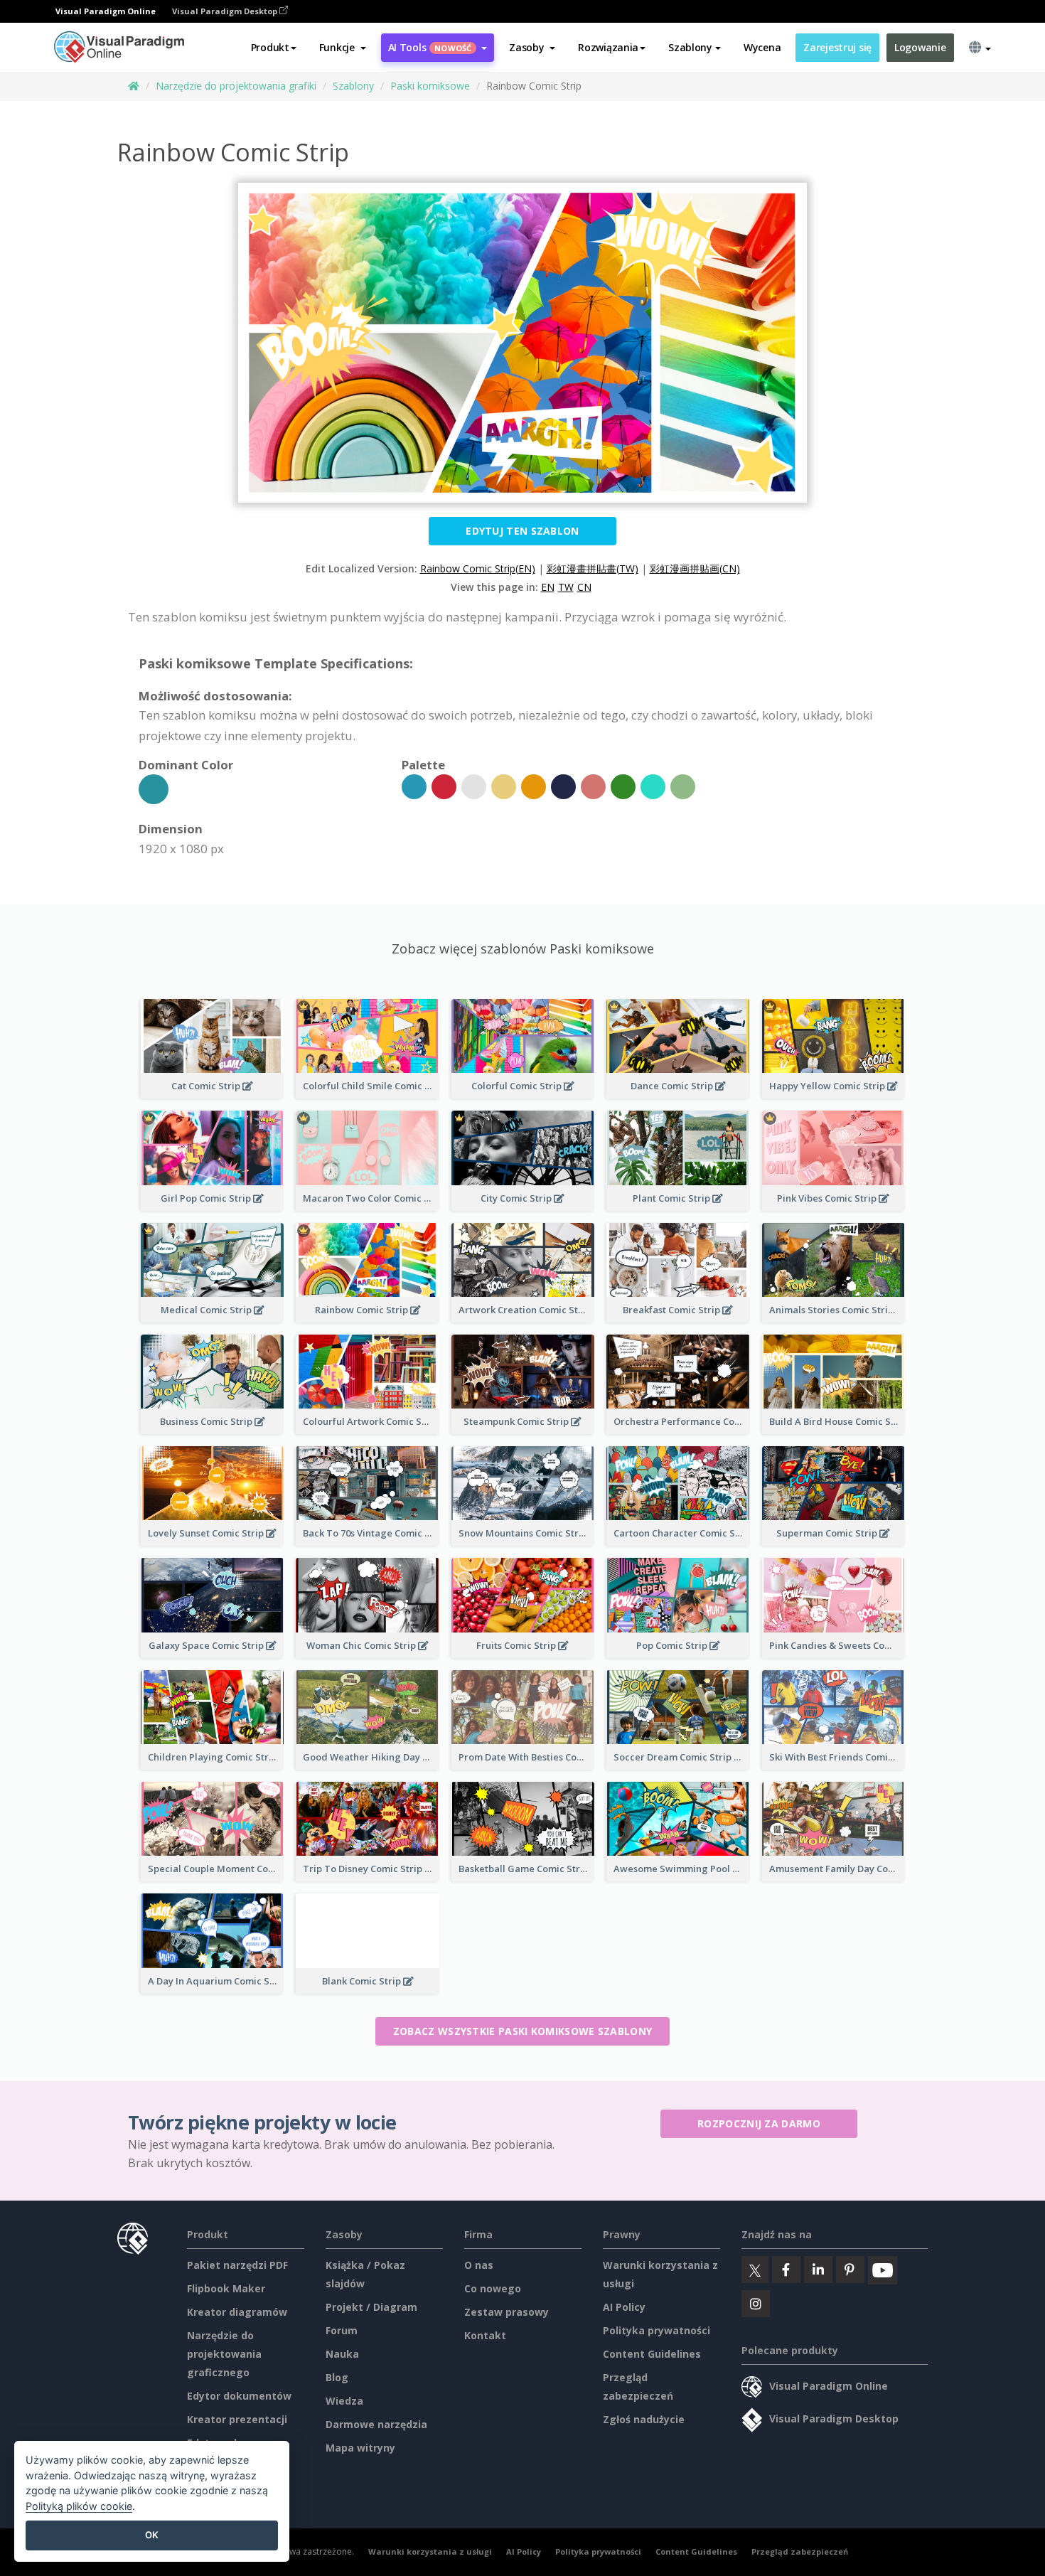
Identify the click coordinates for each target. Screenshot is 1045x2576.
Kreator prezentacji (237, 2419)
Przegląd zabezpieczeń (800, 2551)
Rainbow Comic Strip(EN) (478, 568)
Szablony (353, 86)
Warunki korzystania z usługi (430, 2551)
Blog (337, 2377)
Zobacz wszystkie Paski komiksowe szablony (522, 2031)
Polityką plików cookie (79, 2506)
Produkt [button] (270, 47)
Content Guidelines (652, 2354)
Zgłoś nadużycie (644, 2419)
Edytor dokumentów (239, 2396)
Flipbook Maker (226, 2288)
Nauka (342, 2354)
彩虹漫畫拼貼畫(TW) (593, 568)
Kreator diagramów (237, 2312)
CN (584, 587)
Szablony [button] (690, 47)
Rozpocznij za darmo (759, 2123)
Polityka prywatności (657, 2330)
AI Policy (624, 2307)
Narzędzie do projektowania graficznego (224, 2354)
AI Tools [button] (430, 47)
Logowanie (920, 47)
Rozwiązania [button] (608, 47)
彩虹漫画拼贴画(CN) (695, 568)
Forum (342, 2330)
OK (152, 2535)
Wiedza (344, 2401)
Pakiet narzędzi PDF (237, 2265)
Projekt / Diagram (371, 2307)
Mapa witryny (360, 2448)
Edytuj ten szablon (522, 531)
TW (566, 587)
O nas (479, 2265)
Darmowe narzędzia (376, 2424)
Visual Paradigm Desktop (226, 11)
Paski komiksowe (430, 86)
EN (548, 587)
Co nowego (493, 2288)
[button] (343, 48)
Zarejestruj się (837, 47)
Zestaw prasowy (507, 2312)
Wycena (762, 47)
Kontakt (485, 2335)
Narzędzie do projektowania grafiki (236, 86)
